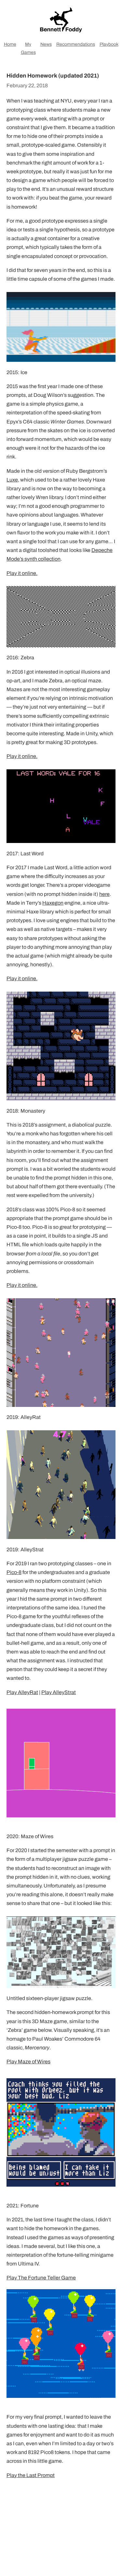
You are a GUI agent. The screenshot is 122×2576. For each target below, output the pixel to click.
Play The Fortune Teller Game (41, 2278)
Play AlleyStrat (59, 1692)
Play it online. (22, 573)
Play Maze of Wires (28, 2062)
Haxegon (53, 903)
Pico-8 (14, 1572)
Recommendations (76, 44)
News (46, 44)
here (104, 894)
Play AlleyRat (22, 1692)
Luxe (12, 480)
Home (10, 44)
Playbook (109, 44)
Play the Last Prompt (31, 2475)
